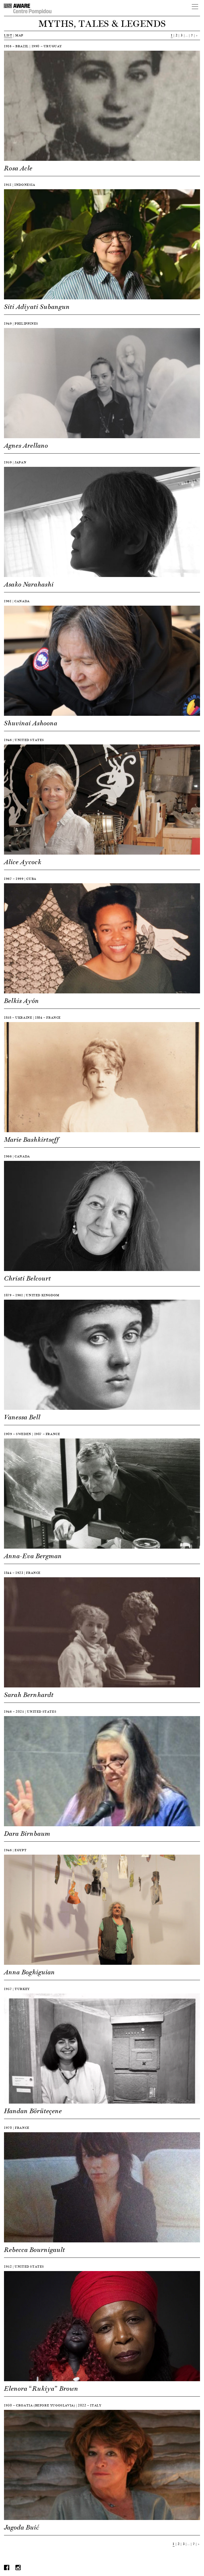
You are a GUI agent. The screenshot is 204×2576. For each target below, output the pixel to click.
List (8, 35)
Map (19, 35)
